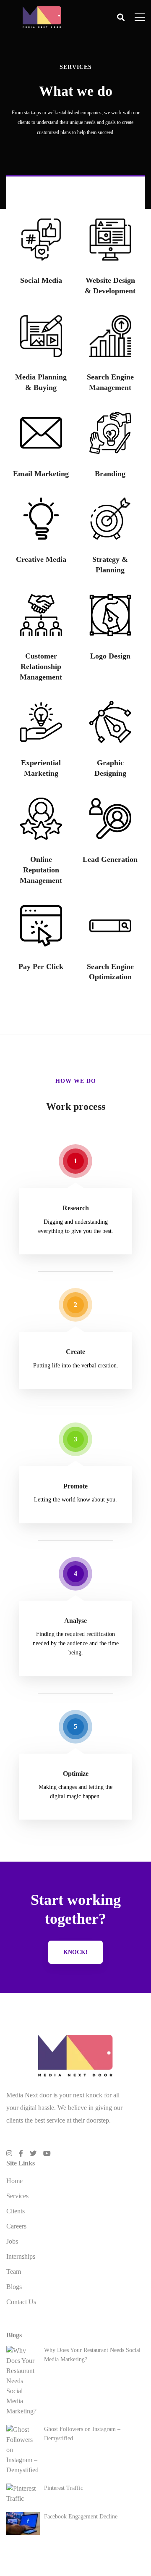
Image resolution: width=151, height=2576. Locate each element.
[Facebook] (21, 2153)
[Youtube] (47, 2153)
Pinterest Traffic (64, 2488)
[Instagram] (9, 2153)
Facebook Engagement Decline (81, 2517)
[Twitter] (33, 2153)
